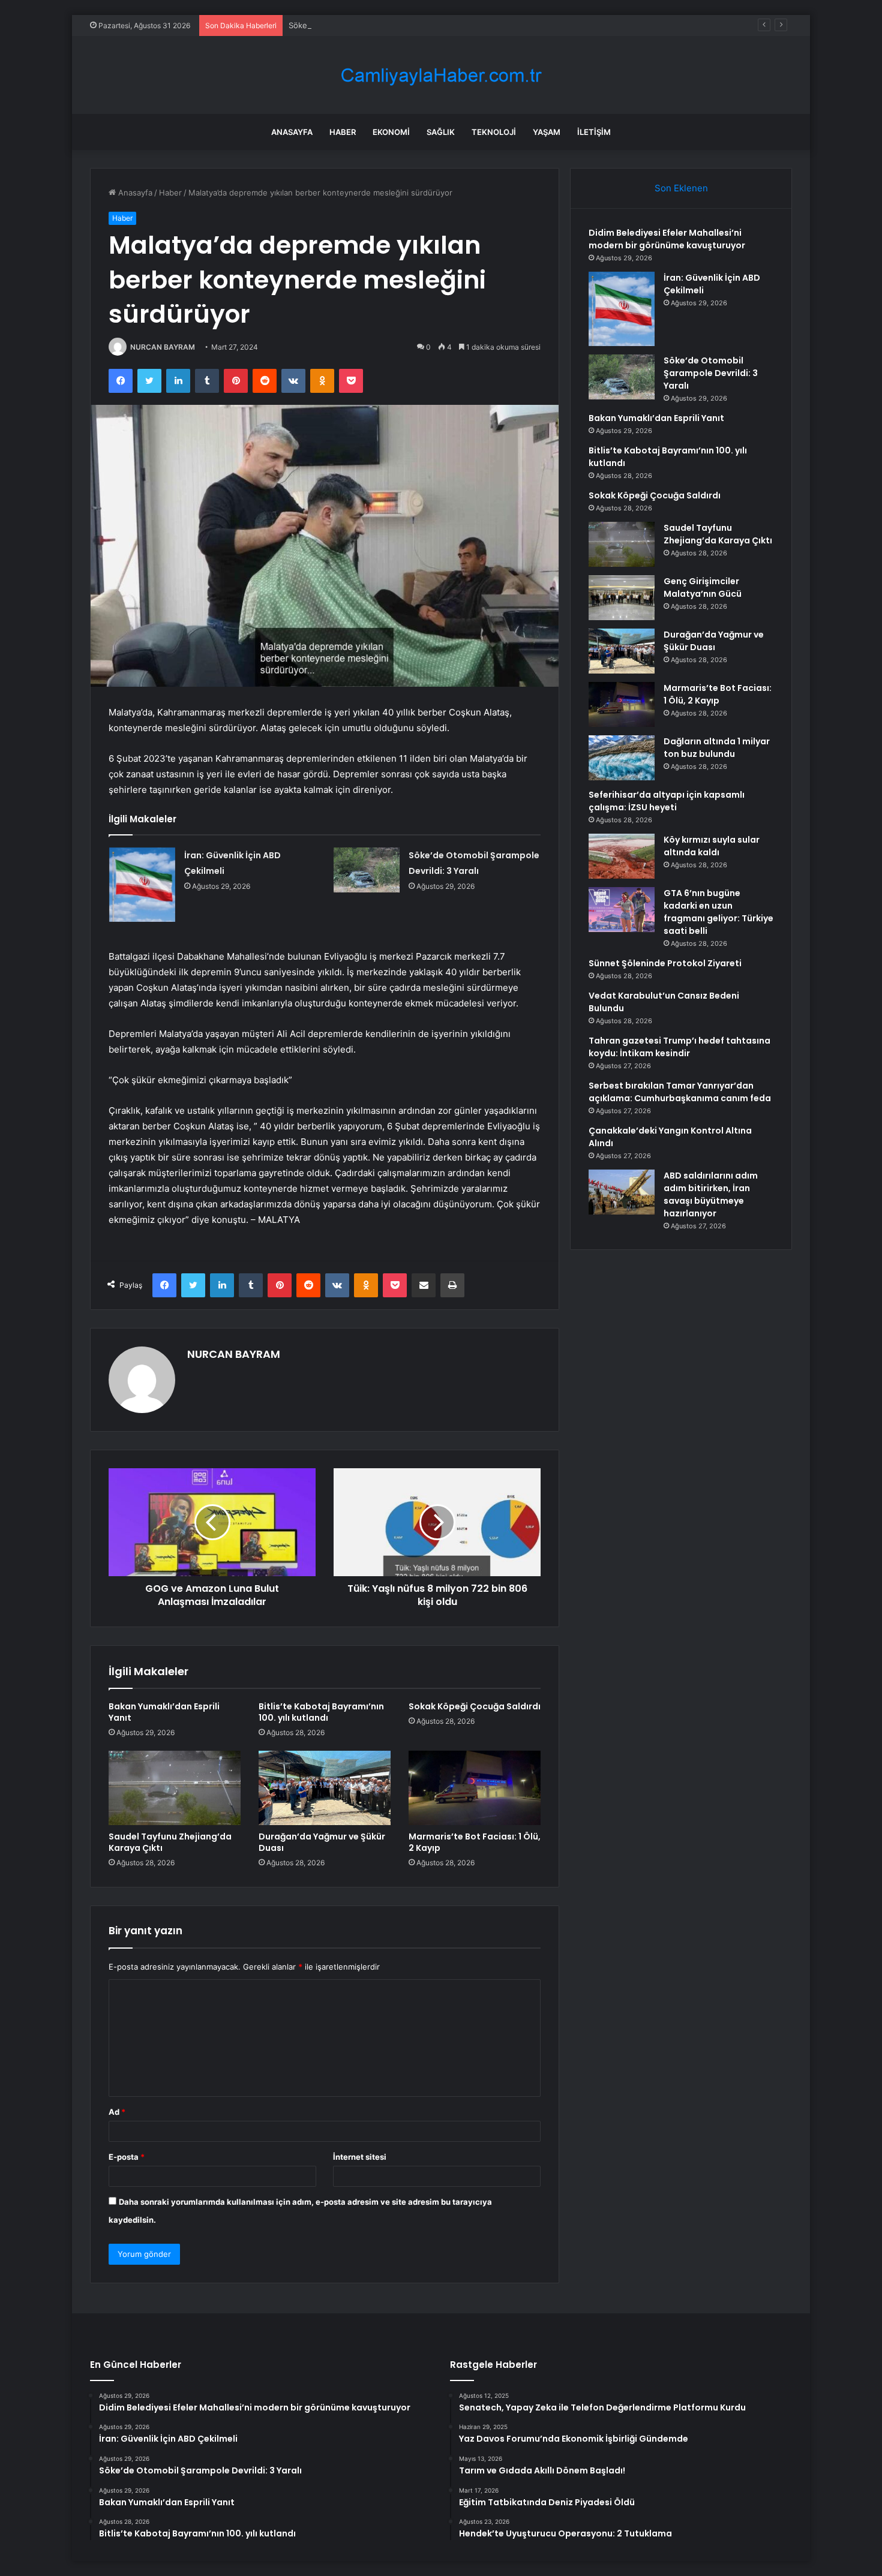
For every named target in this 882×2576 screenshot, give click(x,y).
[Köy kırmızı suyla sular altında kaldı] (622, 856)
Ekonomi (391, 132)
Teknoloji (494, 132)
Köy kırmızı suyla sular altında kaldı (712, 846)
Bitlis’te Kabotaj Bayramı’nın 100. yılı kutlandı (321, 1712)
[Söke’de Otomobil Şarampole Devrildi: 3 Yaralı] (367, 870)
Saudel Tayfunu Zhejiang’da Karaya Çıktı (170, 1842)
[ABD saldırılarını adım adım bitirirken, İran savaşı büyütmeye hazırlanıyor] (622, 1192)
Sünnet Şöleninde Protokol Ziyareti (665, 963)
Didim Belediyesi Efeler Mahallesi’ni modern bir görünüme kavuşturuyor (667, 239)
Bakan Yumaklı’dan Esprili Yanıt (164, 1712)
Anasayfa (292, 132)
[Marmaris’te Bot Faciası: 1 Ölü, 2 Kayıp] (475, 1788)
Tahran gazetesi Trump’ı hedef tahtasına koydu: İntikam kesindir (679, 1047)
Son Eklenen (681, 188)
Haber (343, 132)
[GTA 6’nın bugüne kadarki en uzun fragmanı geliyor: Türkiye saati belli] (622, 910)
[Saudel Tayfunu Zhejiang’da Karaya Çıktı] (175, 1788)
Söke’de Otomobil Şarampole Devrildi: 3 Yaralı (373, 25)
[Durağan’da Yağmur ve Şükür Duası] (325, 1788)
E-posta (127, 2157)
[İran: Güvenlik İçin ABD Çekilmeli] (142, 885)
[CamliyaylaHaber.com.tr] (441, 75)
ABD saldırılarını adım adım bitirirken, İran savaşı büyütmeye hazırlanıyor (711, 1194)
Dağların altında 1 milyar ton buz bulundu (717, 748)
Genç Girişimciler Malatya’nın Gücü (703, 587)
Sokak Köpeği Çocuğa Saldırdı (475, 1706)
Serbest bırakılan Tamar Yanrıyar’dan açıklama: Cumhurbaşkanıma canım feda (680, 1092)
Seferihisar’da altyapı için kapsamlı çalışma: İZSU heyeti (667, 801)
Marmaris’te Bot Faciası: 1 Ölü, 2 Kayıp (475, 1842)
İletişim (594, 132)
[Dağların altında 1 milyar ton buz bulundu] (622, 758)
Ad (117, 2112)
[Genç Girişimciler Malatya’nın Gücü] (622, 598)
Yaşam (547, 132)
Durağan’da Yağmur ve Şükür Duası (322, 1842)
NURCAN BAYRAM (163, 347)
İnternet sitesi (360, 2157)
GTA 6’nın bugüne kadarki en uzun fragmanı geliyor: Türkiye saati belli (718, 912)
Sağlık (441, 132)
